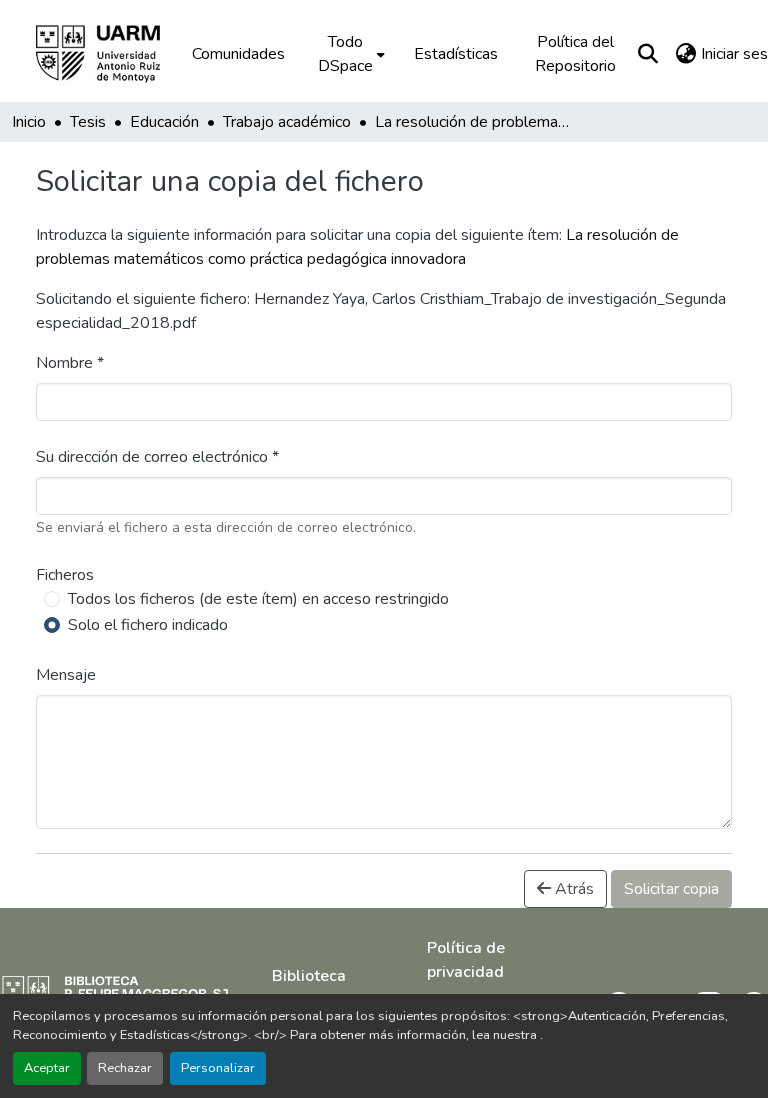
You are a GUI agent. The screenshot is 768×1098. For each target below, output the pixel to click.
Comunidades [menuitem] (238, 54)
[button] (112, 54)
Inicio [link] (29, 122)
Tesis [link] (88, 122)
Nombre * (70, 363)
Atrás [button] (572, 889)
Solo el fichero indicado (148, 625)
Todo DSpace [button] (345, 54)
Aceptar (47, 1068)
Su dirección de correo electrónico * (157, 457)
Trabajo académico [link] (287, 122)
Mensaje (66, 675)
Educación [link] (164, 122)
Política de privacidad (466, 960)
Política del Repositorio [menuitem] (575, 54)
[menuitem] (349, 54)
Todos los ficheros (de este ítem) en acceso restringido (258, 599)
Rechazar (125, 1068)
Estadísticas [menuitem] (456, 54)
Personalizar (218, 1068)
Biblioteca (309, 976)
